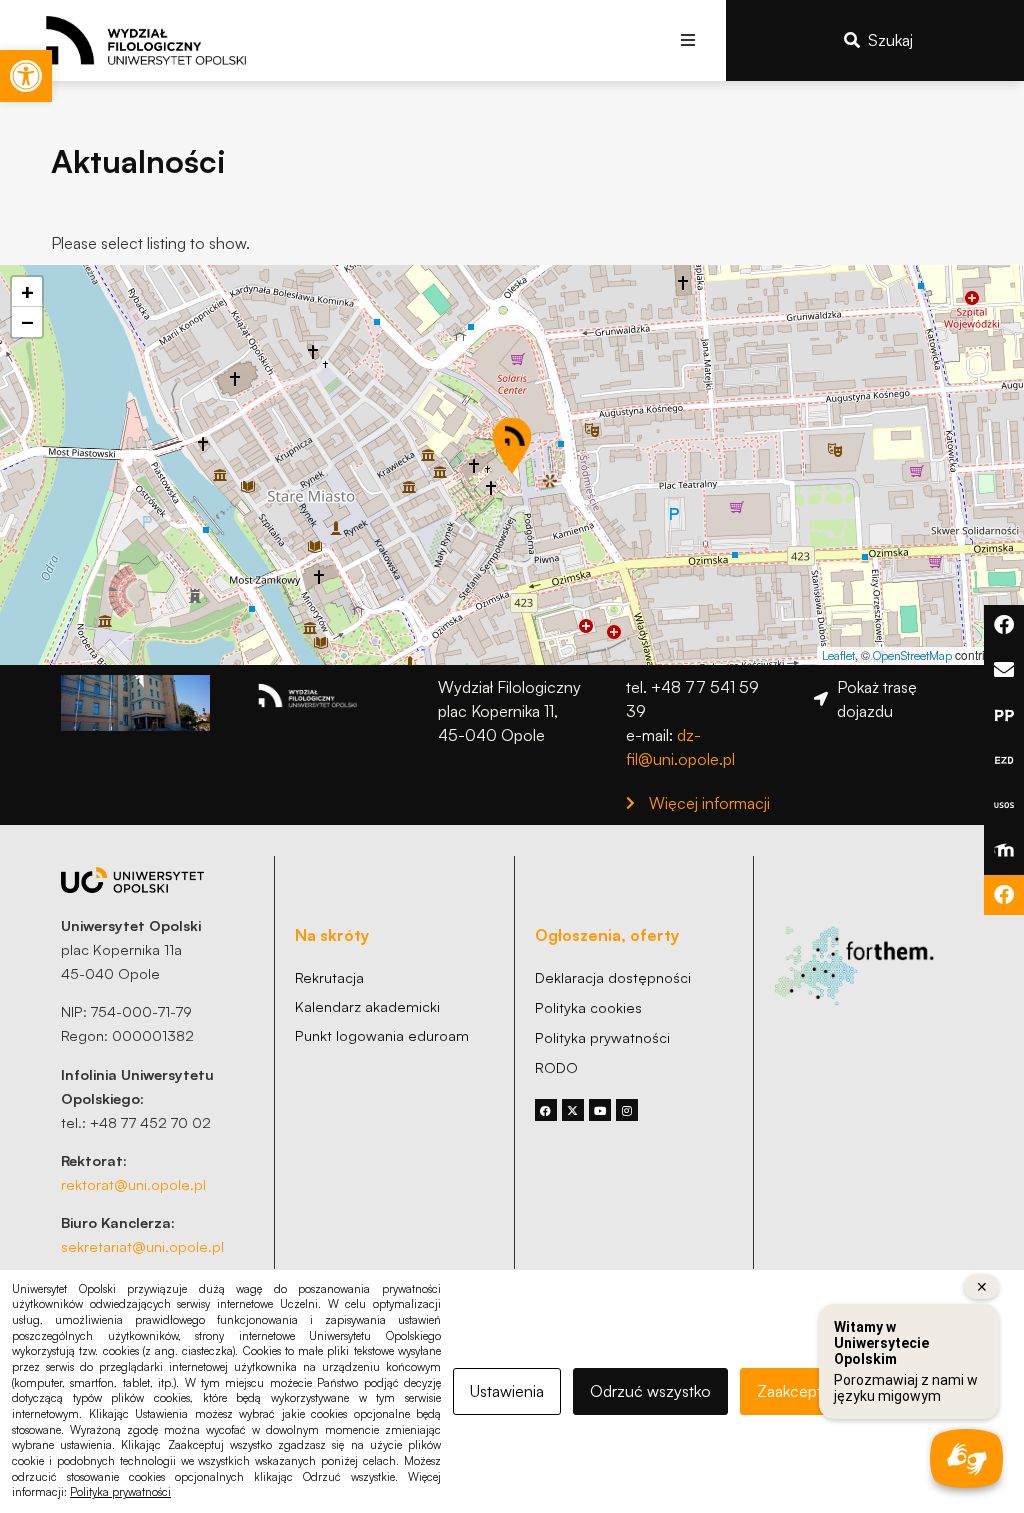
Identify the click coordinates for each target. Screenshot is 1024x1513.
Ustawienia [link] (507, 1391)
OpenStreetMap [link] (912, 655)
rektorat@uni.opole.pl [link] (133, 1184)
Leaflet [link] (838, 655)
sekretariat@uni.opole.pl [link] (142, 1246)
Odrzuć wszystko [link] (650, 1391)
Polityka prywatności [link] (120, 1492)
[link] (26, 76)
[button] (688, 40)
